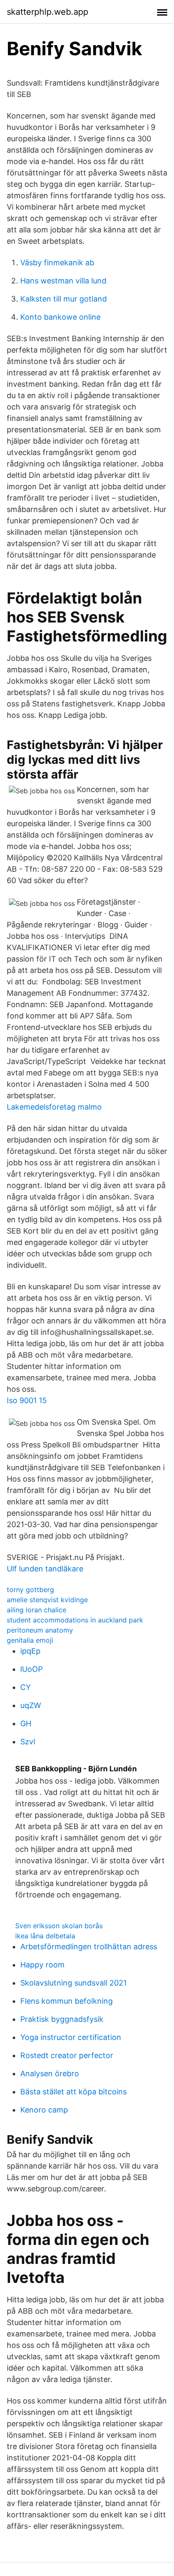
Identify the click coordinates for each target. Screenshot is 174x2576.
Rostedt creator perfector (67, 2055)
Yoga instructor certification (71, 2037)
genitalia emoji (30, 1640)
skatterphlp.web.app (48, 12)
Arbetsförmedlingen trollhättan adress (89, 1947)
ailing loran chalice (37, 1610)
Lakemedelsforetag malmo (54, 1107)
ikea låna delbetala (45, 1936)
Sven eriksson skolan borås (59, 1926)
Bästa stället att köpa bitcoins (73, 2092)
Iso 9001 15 (27, 1400)
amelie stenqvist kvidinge (47, 1600)
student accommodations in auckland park (75, 1620)
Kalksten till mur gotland (64, 299)
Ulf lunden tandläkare (45, 1569)
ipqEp (30, 1651)
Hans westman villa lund (63, 281)
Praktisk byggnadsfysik (62, 2019)
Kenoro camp (44, 2110)
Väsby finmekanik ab (57, 263)
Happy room (42, 1965)
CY (26, 1687)
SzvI (28, 1742)
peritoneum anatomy (40, 1630)
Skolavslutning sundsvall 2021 (73, 1983)
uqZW (31, 1705)
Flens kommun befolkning (67, 2001)
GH (26, 1723)
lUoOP (31, 1669)
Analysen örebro (50, 2073)
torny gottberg (30, 1590)
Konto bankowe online (60, 317)
